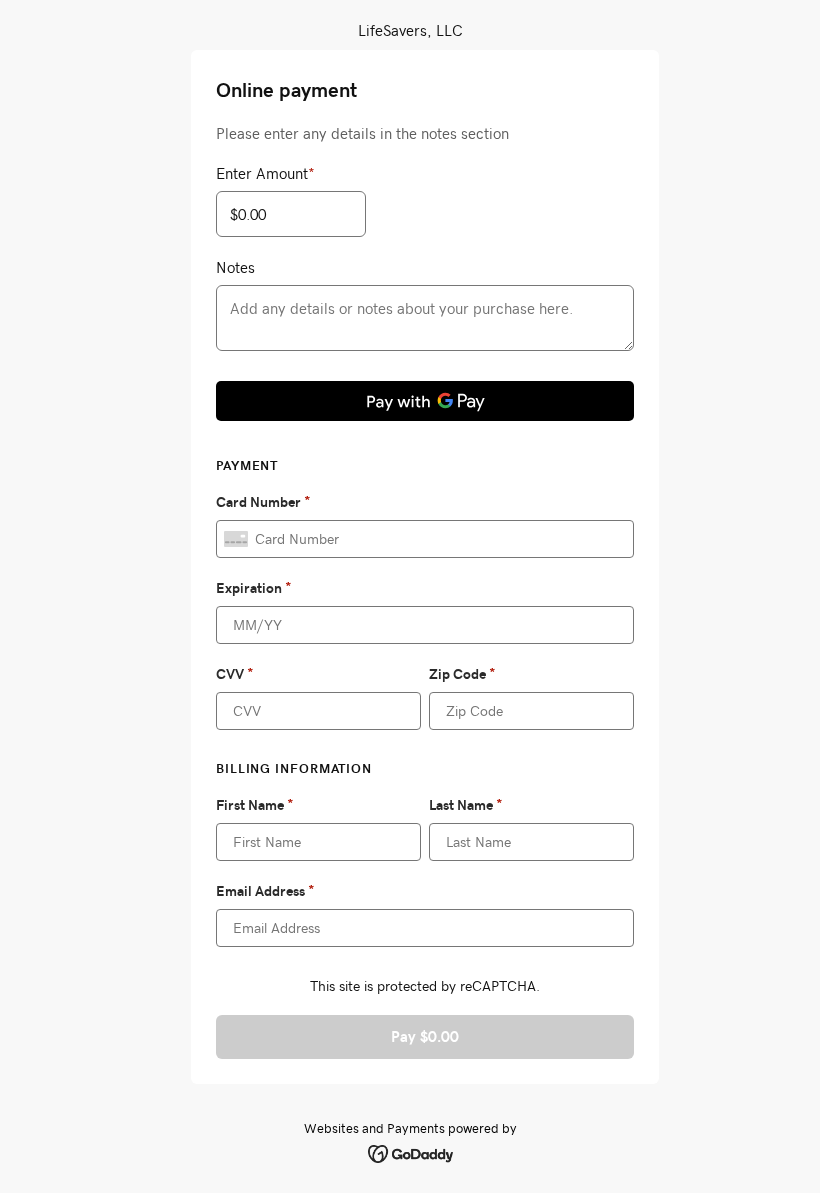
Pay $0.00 (425, 1036)
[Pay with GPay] (425, 401)
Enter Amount (265, 173)
